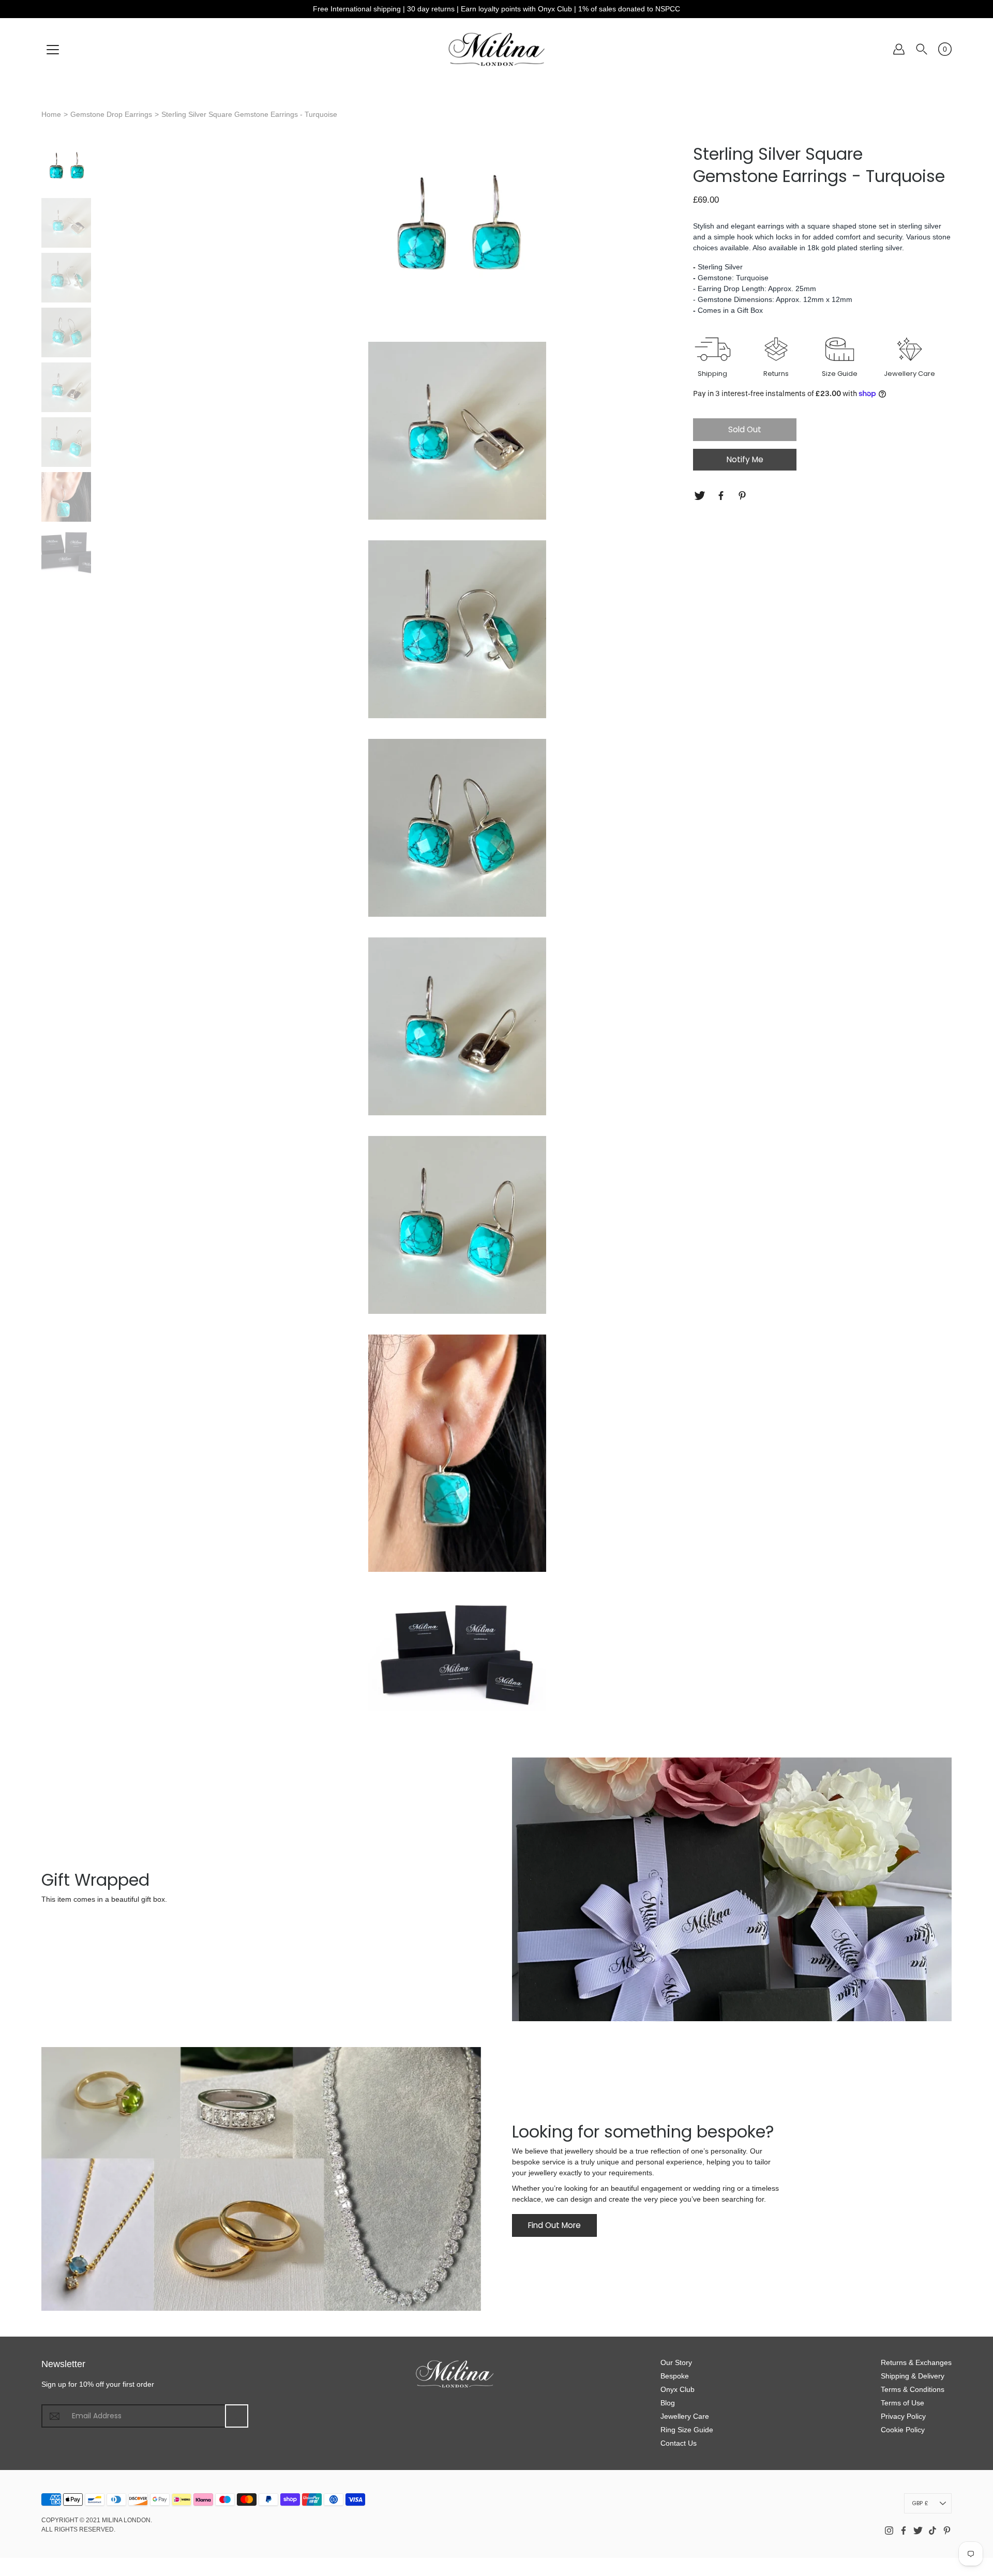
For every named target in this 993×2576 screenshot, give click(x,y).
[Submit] (237, 2416)
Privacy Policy (903, 2416)
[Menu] (53, 50)
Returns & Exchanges (916, 2362)
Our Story (676, 2362)
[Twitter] (701, 496)
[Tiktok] (932, 2530)
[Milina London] (497, 49)
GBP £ (920, 2503)
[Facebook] (722, 496)
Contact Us (679, 2443)
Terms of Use (902, 2403)
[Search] (922, 49)
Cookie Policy (903, 2430)
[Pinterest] (743, 496)
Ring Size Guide (687, 2430)
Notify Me (745, 459)
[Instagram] (889, 2530)
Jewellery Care (685, 2416)
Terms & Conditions (913, 2389)
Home (51, 114)
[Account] (899, 49)
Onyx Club (678, 2389)
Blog (668, 2403)
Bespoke (675, 2376)
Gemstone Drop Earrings (111, 114)
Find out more (554, 2225)
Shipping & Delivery (913, 2376)
